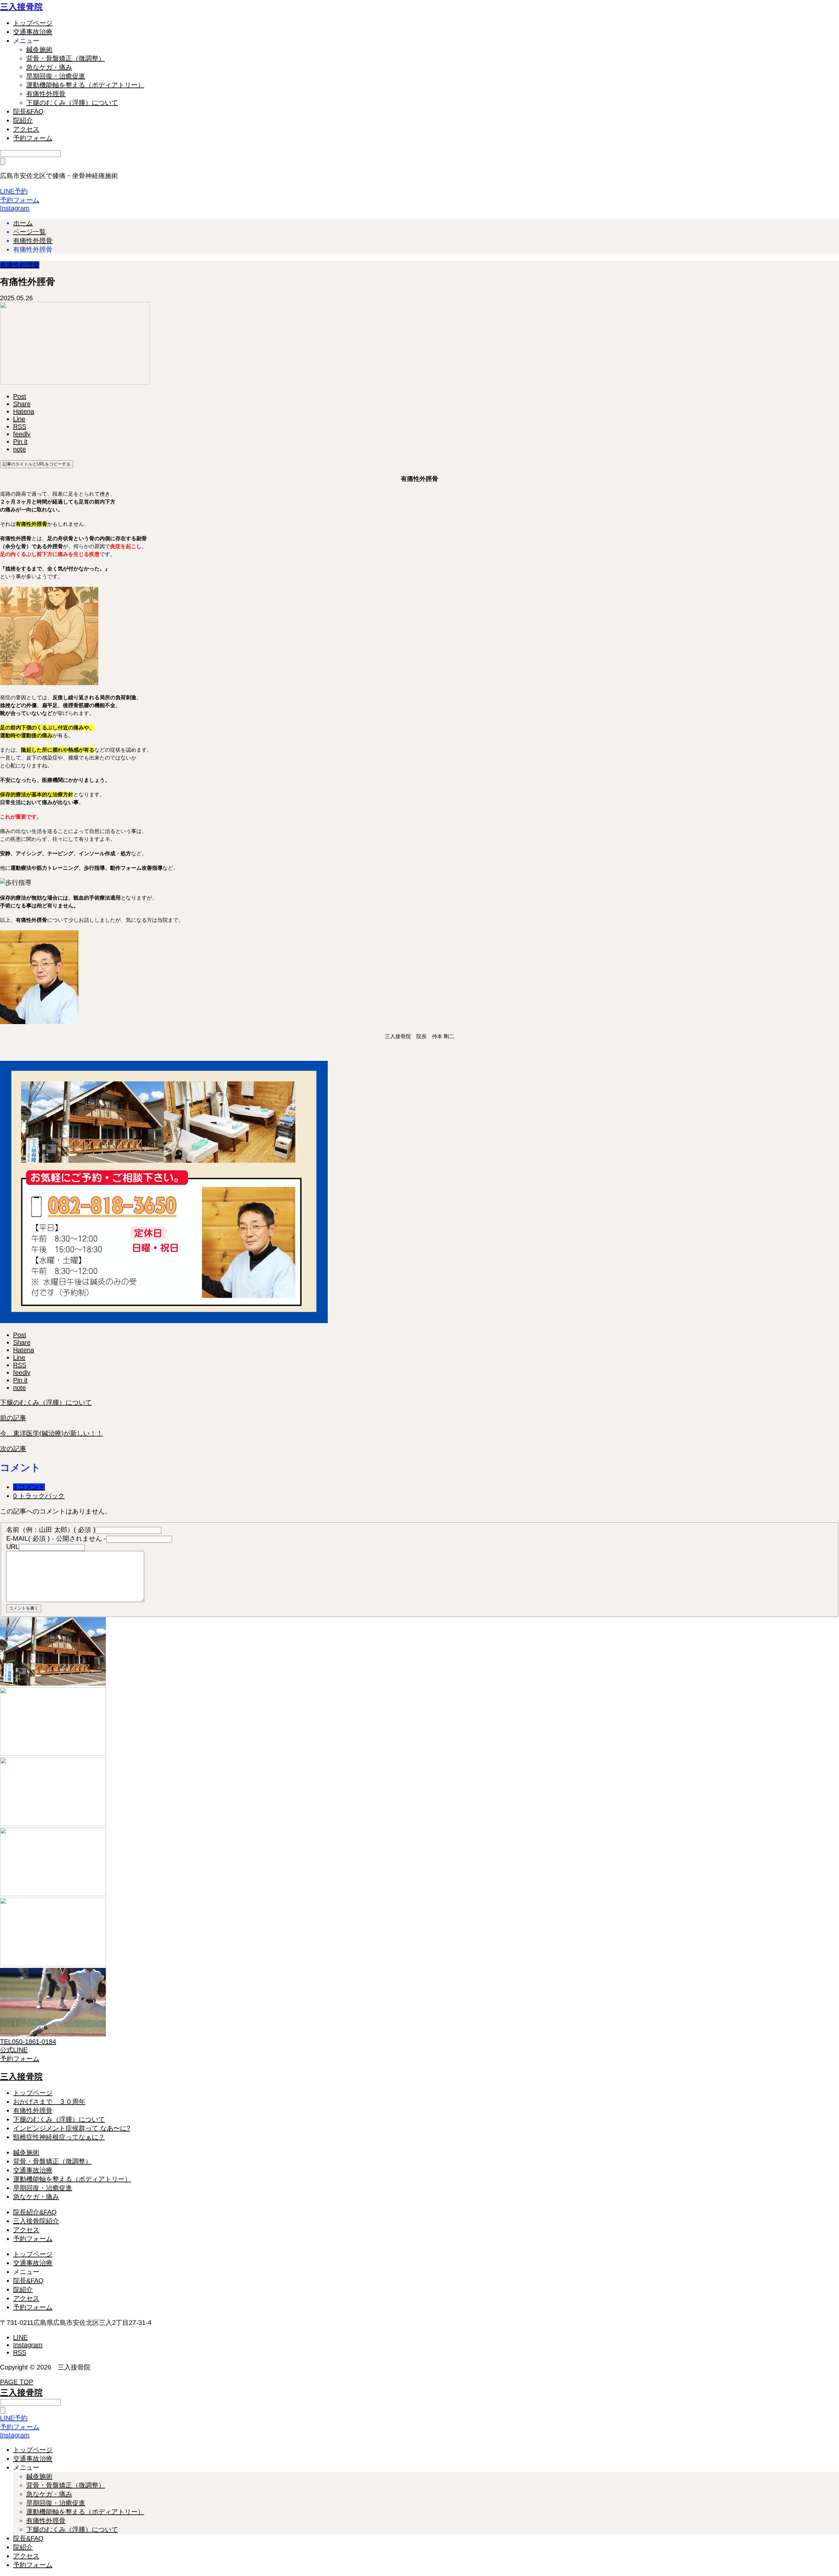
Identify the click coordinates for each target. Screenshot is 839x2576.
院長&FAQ (28, 111)
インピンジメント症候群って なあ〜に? (72, 2128)
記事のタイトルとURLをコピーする (37, 464)
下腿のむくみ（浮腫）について (72, 103)
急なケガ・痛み (49, 67)
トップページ (33, 23)
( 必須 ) (51, 1530)
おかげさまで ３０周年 (49, 2102)
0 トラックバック (39, 1496)
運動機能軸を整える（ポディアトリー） (85, 85)
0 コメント (29, 1487)
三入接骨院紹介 (36, 2221)
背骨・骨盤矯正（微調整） (66, 58)
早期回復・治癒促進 (56, 76)
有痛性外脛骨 (46, 94)
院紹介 (23, 120)
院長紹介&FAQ (35, 2212)
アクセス (26, 129)
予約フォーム (33, 138)
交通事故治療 (33, 32)
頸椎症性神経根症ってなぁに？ (59, 2137)
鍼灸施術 (39, 50)
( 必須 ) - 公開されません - (56, 1538)
